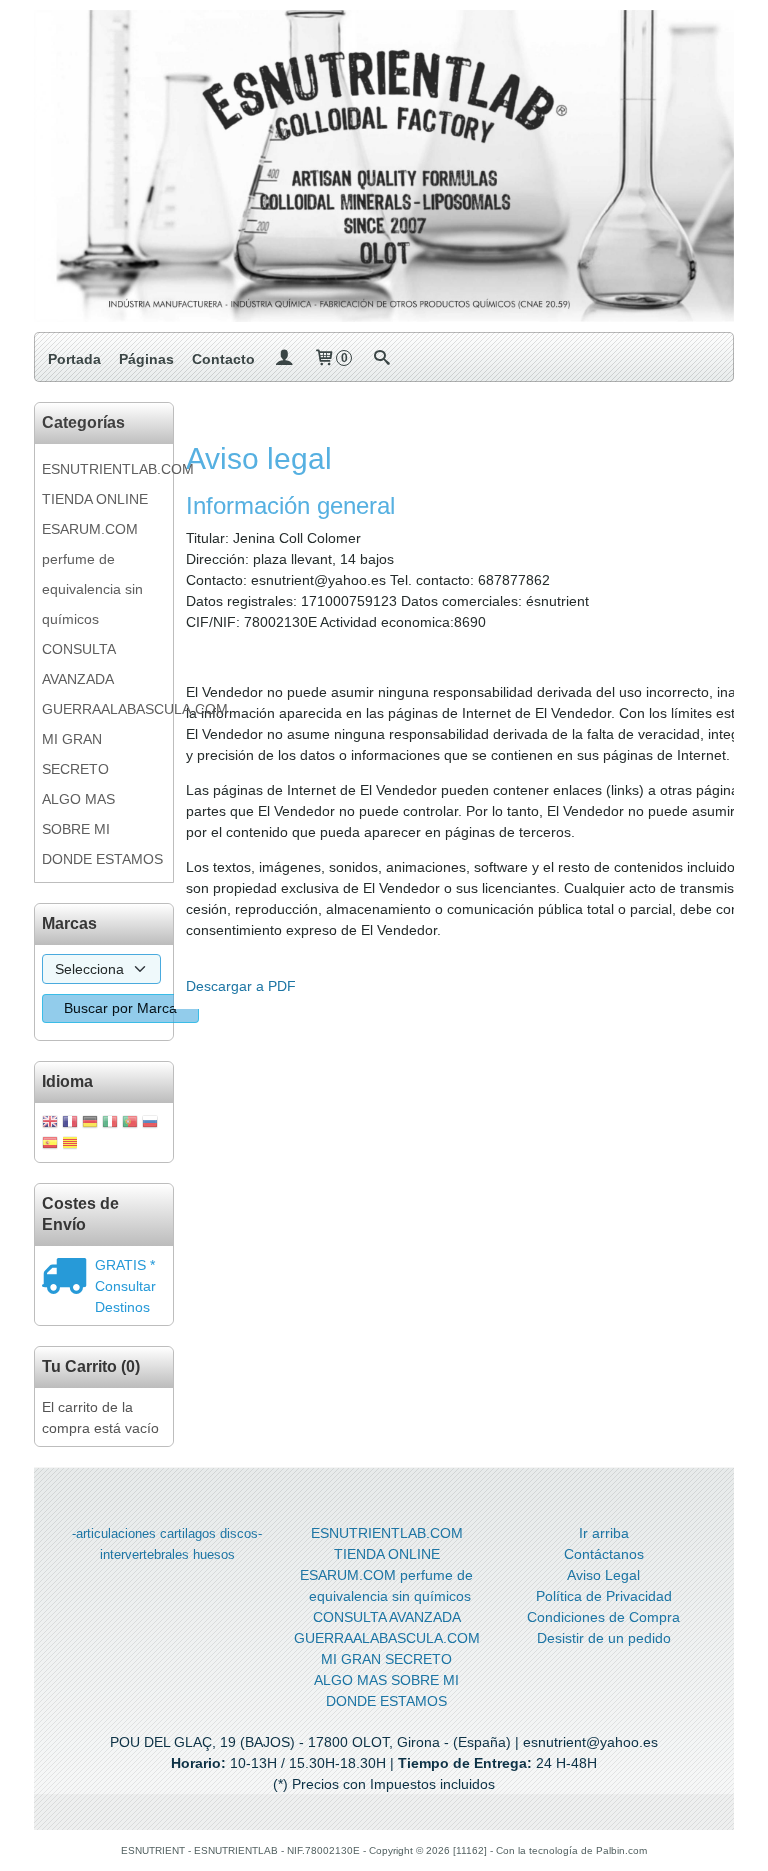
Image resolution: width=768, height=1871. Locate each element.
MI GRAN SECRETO (75, 754)
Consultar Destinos (125, 1296)
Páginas (146, 359)
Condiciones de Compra (603, 1617)
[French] (70, 1123)
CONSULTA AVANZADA (78, 664)
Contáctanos (604, 1554)
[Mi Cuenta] (284, 359)
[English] (50, 1123)
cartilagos (188, 1533)
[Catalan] (72, 1144)
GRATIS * (125, 1265)
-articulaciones (114, 1533)
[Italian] (110, 1123)
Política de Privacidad (604, 1596)
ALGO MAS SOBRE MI (78, 814)
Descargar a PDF (241, 986)
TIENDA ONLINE (95, 499)
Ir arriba (604, 1533)
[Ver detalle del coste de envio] (68, 1278)
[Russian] (150, 1123)
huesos (214, 1554)
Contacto (223, 359)
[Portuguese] (130, 1123)
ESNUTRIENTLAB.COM (104, 469)
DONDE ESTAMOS (102, 859)
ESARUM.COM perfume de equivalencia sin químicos (92, 574)
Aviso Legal (603, 1575)
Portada (74, 359)
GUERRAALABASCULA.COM (104, 709)
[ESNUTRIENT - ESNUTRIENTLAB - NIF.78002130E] (384, 166)
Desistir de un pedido (604, 1638)
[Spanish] (50, 1144)
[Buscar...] (381, 359)
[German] (90, 1123)
